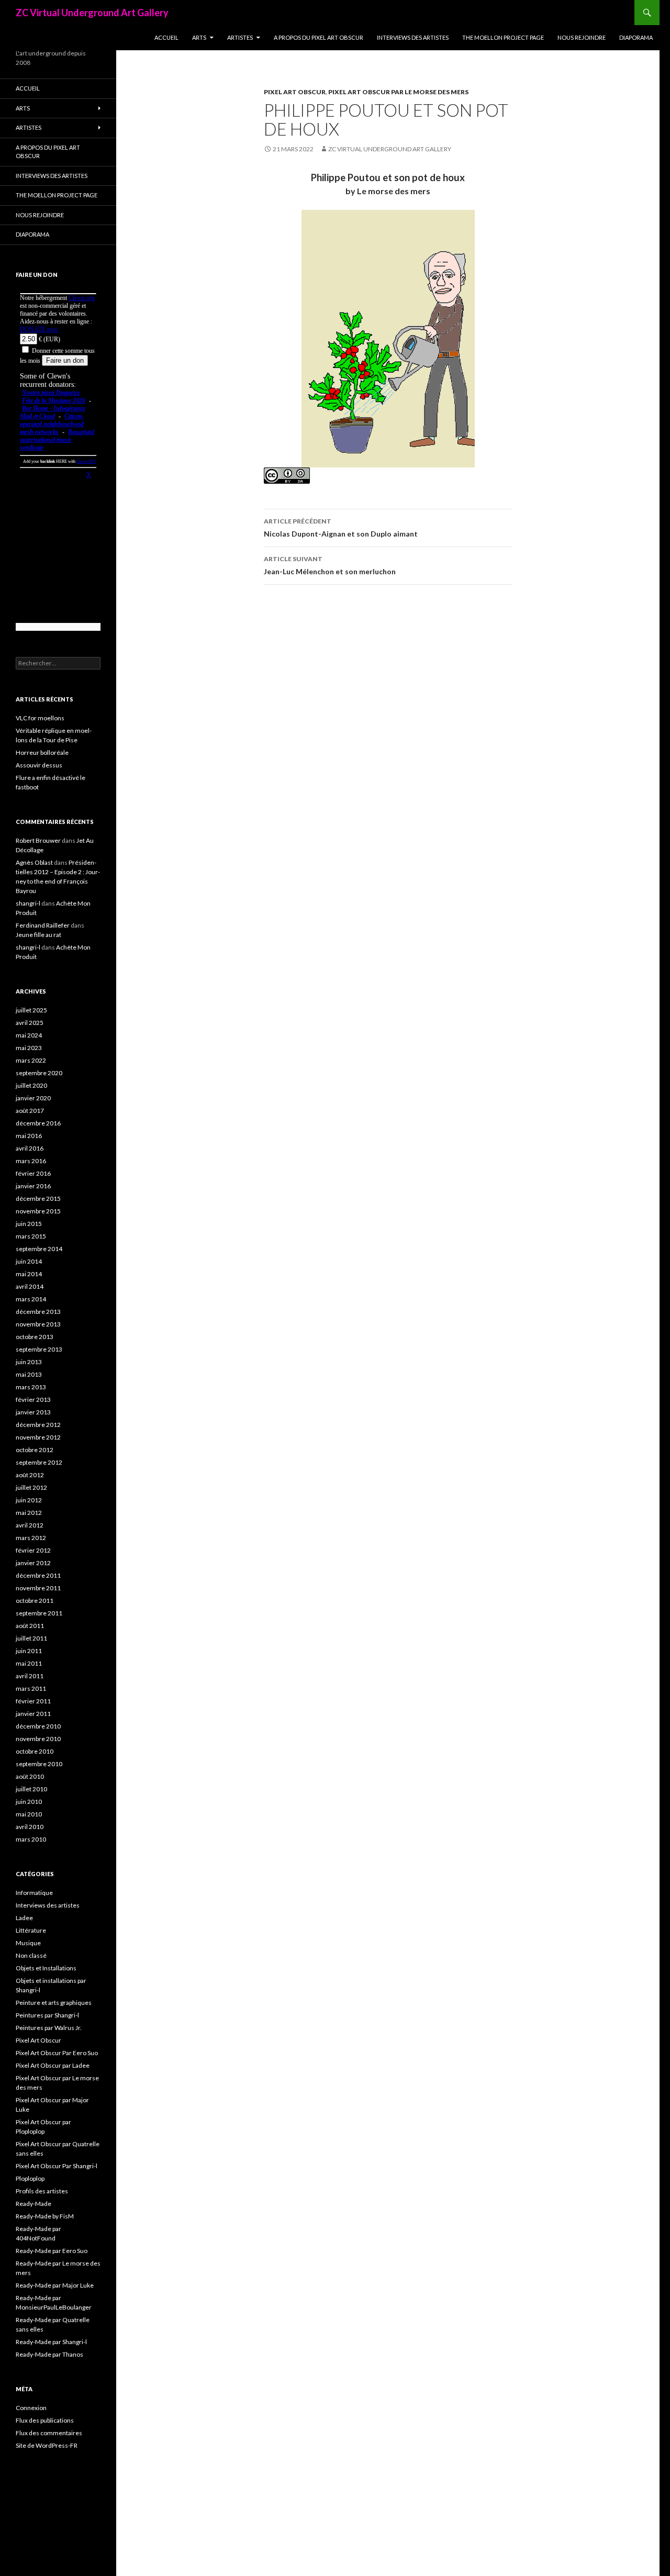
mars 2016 (31, 1161)
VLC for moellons (40, 718)
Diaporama (636, 37)
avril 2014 (30, 1286)
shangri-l (28, 903)
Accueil (166, 37)
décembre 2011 (38, 1575)
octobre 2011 (35, 1601)
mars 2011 (31, 1688)
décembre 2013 (38, 1312)
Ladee (24, 1918)
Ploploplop (30, 2178)
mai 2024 (29, 1035)
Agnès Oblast (34, 862)
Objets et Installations (46, 1968)
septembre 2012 (39, 1462)
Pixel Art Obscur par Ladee (53, 2065)
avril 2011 (30, 1676)
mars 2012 (31, 1538)
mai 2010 (29, 1814)
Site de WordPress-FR (47, 2445)
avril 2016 (30, 1148)
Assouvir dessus (39, 765)
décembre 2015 (38, 1198)
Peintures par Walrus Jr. (49, 2028)
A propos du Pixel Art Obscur (319, 37)
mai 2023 (29, 1048)
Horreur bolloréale (42, 752)
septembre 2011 (39, 1613)
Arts (199, 37)
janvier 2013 (33, 1412)
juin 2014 (29, 1261)
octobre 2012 (35, 1450)
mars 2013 (31, 1387)
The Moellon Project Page (503, 37)
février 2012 (33, 1550)
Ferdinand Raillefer (43, 925)
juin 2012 (29, 1500)
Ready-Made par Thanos (49, 2354)
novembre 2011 (38, 1588)
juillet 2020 (31, 1085)
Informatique (34, 1893)
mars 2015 (31, 1236)
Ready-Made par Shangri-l (51, 2342)
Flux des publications (45, 2420)
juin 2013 (29, 1362)
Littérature (31, 1930)
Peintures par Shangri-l (47, 2015)
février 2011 (33, 1701)
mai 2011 (29, 1663)
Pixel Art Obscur (295, 92)
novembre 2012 (38, 1437)
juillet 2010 (31, 1789)
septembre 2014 (39, 1249)
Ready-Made (33, 2204)
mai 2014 (29, 1274)
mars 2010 (31, 1839)
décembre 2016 (38, 1123)
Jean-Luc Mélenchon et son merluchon (330, 565)
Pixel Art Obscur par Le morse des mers (398, 92)
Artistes (240, 37)
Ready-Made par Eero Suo (52, 2251)
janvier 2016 (33, 1186)
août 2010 (30, 1776)
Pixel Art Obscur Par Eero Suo (57, 2053)
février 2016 (33, 1173)
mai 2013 (29, 1374)
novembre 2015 (38, 1211)
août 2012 (30, 1475)
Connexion (31, 2408)
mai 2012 (29, 1513)
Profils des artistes (42, 2191)
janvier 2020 (33, 1098)
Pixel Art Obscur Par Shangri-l (57, 2166)
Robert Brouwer (38, 840)
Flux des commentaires (49, 2433)
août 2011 (30, 1626)
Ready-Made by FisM (45, 2216)
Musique (28, 1943)
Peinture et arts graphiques (54, 2003)
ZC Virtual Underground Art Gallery (92, 13)
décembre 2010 (38, 1726)
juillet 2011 (31, 1638)
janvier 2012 (33, 1563)
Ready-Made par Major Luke (55, 2285)
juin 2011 (29, 1651)
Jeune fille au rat (38, 935)
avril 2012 (30, 1525)
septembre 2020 (39, 1073)
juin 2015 (29, 1224)
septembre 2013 (39, 1349)
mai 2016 (29, 1136)
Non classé (31, 1955)
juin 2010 (29, 1802)
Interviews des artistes (413, 37)
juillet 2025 (31, 1010)
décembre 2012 (38, 1425)
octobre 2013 (35, 1337)
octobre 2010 (35, 1751)
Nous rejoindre (582, 37)
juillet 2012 (31, 1487)
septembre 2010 (39, 1764)
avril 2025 (30, 1023)
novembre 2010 (38, 1739)
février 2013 (33, 1399)
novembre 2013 (38, 1324)
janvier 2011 (33, 1714)
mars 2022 (31, 1060)
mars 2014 (31, 1299)
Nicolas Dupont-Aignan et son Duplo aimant (341, 528)
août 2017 (30, 1111)
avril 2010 (30, 1827)
